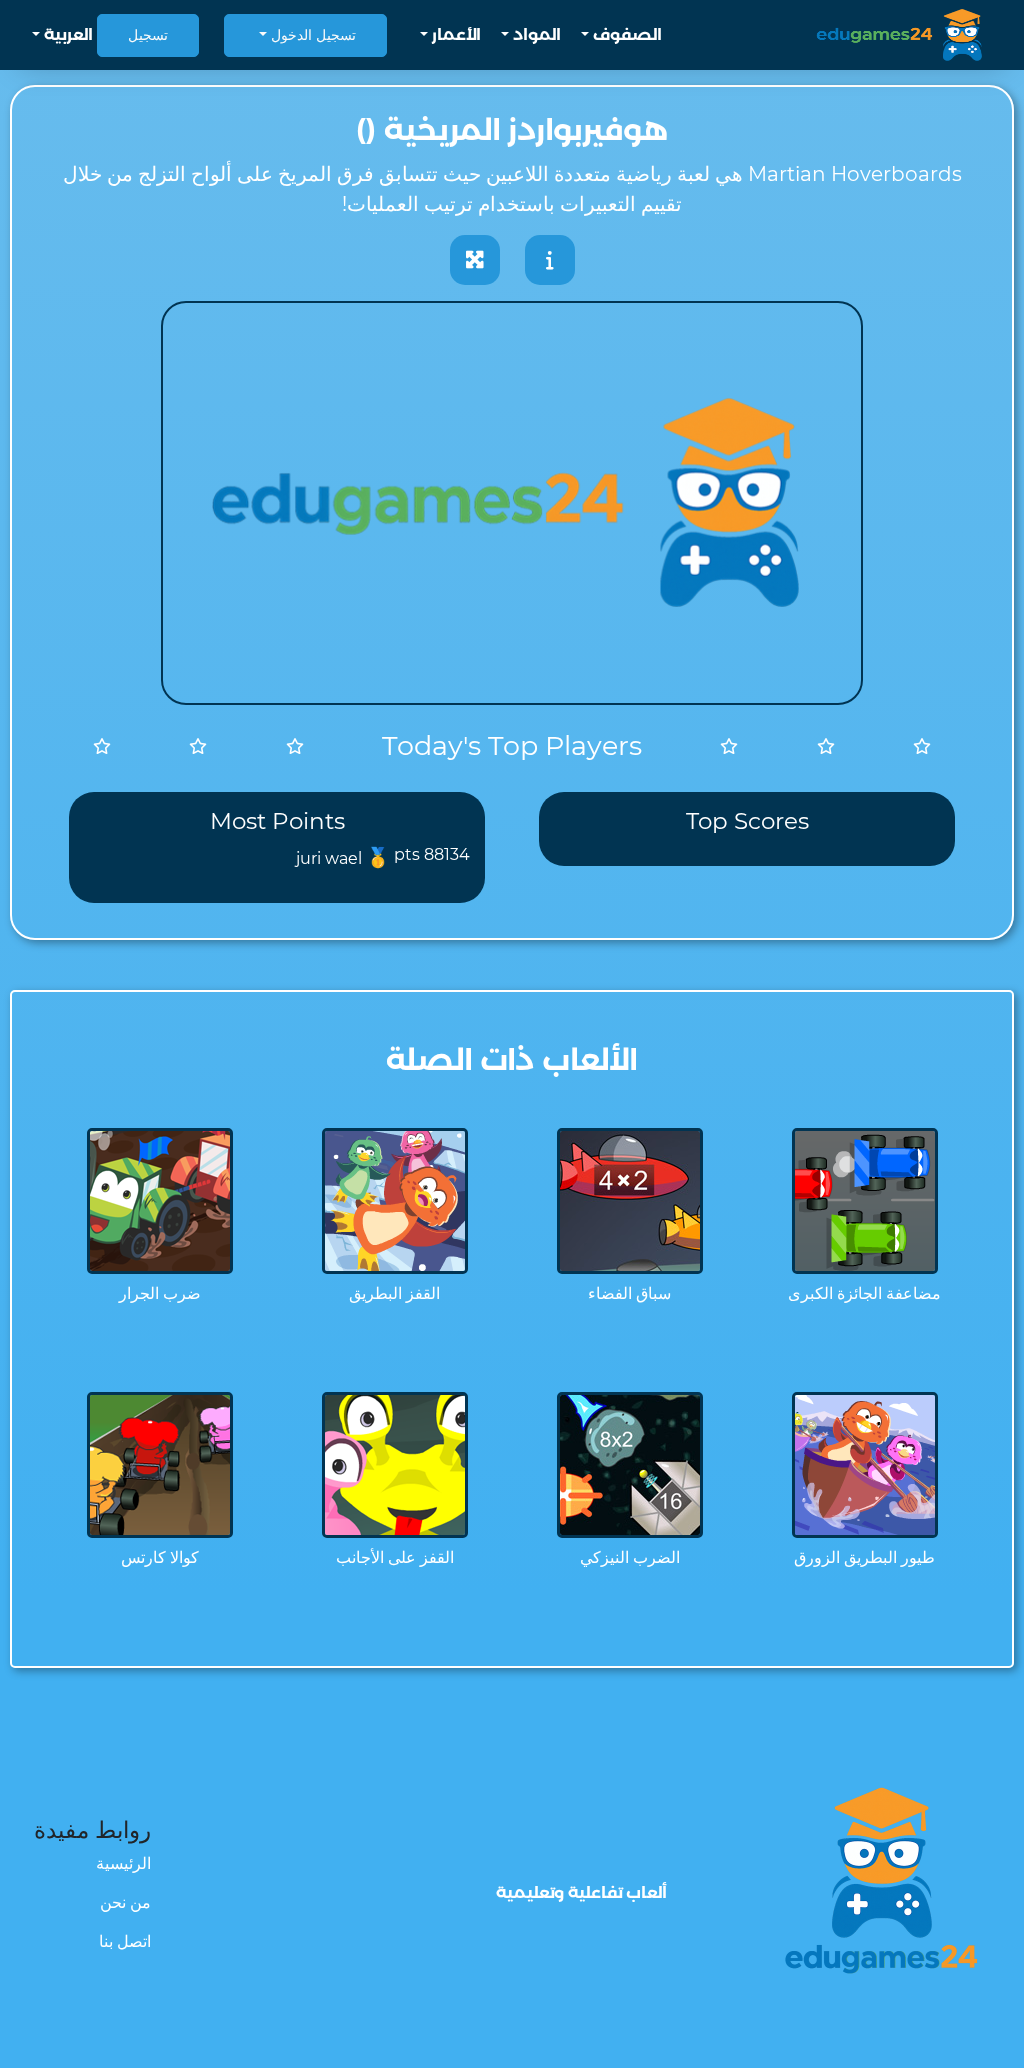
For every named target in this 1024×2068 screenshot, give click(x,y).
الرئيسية (123, 1863)
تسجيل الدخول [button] (311, 35)
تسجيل (148, 35)
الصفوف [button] (625, 34)
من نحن (125, 1902)
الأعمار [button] (454, 34)
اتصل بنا (125, 1941)
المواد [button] (535, 34)
